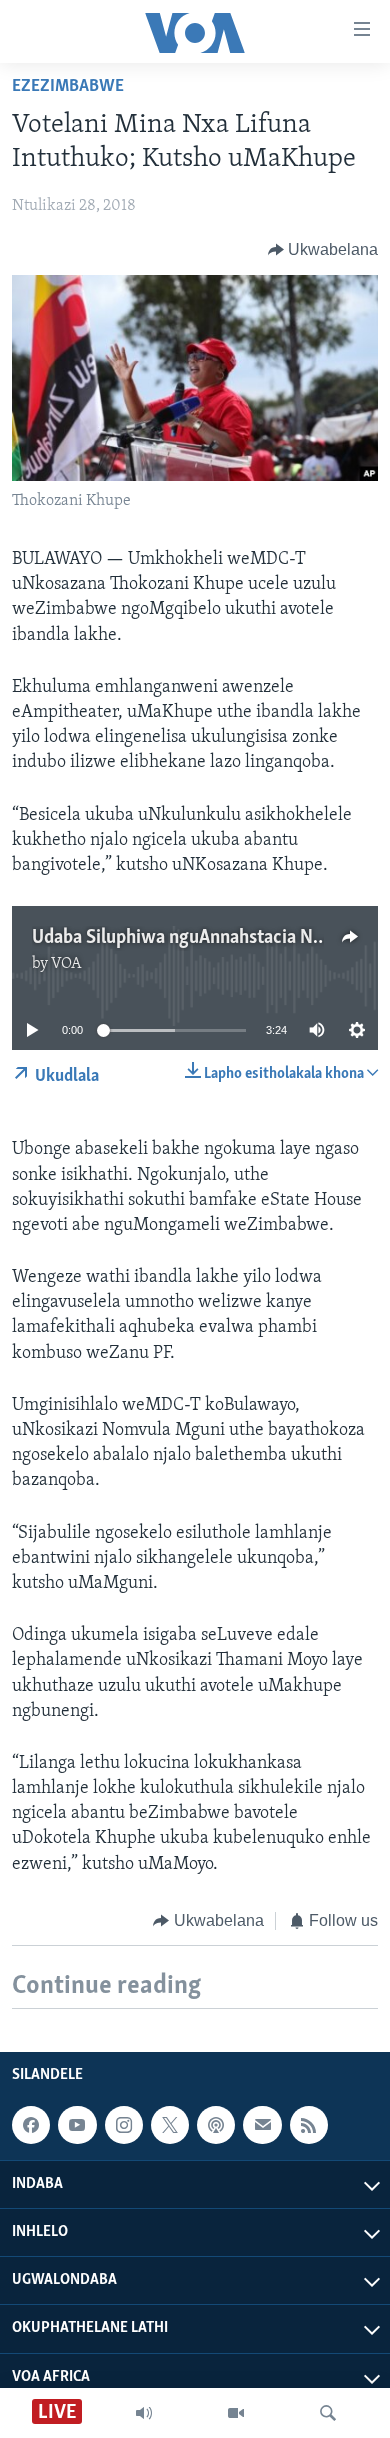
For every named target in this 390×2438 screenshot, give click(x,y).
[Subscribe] (262, 2125)
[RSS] (309, 2125)
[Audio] (144, 2413)
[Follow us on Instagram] (124, 2125)
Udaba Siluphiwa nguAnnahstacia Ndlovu (195, 938)
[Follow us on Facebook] (31, 2125)
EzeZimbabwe (68, 87)
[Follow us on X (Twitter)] (170, 2125)
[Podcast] (216, 2125)
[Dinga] (328, 2413)
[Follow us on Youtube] (77, 2125)
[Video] (236, 2413)
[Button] (323, 250)
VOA (66, 964)
